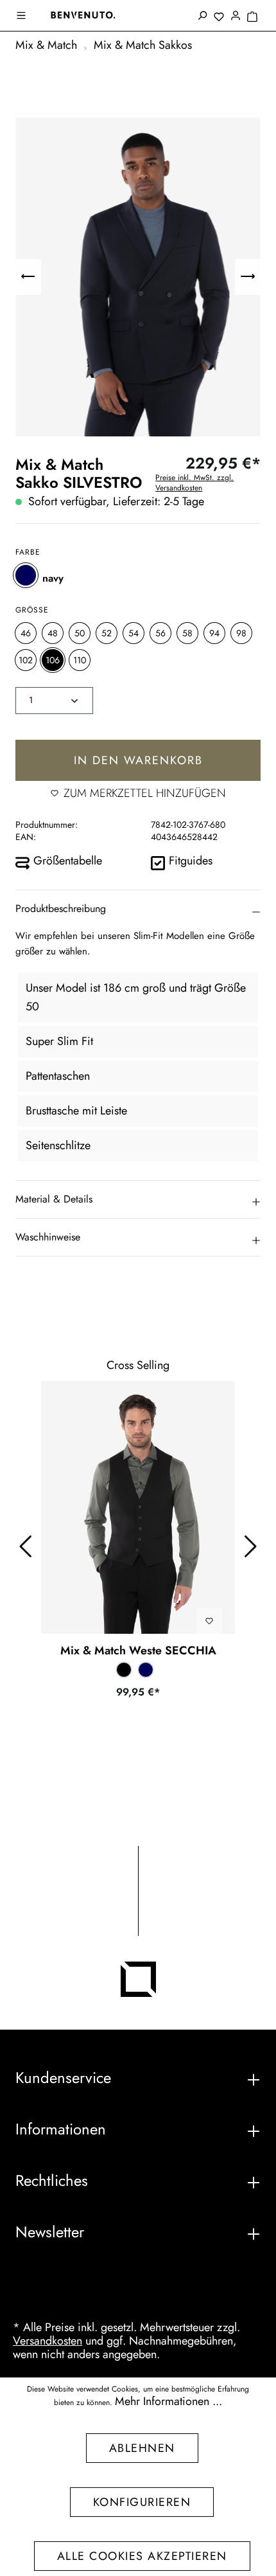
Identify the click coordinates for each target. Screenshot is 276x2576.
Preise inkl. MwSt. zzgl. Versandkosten (194, 483)
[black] (124, 1670)
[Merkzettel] (219, 17)
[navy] (26, 575)
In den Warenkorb (138, 760)
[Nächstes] (248, 277)
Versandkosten (47, 2341)
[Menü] (22, 17)
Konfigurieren (142, 2502)
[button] (138, 909)
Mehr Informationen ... (168, 2402)
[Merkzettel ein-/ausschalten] (209, 1621)
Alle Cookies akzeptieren (142, 2556)
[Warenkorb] (252, 17)
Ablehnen (142, 2448)
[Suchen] (202, 17)
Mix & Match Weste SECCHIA (138, 1650)
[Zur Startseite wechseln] (83, 15)
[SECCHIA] (138, 1507)
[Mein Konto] (236, 17)
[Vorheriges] (28, 277)
